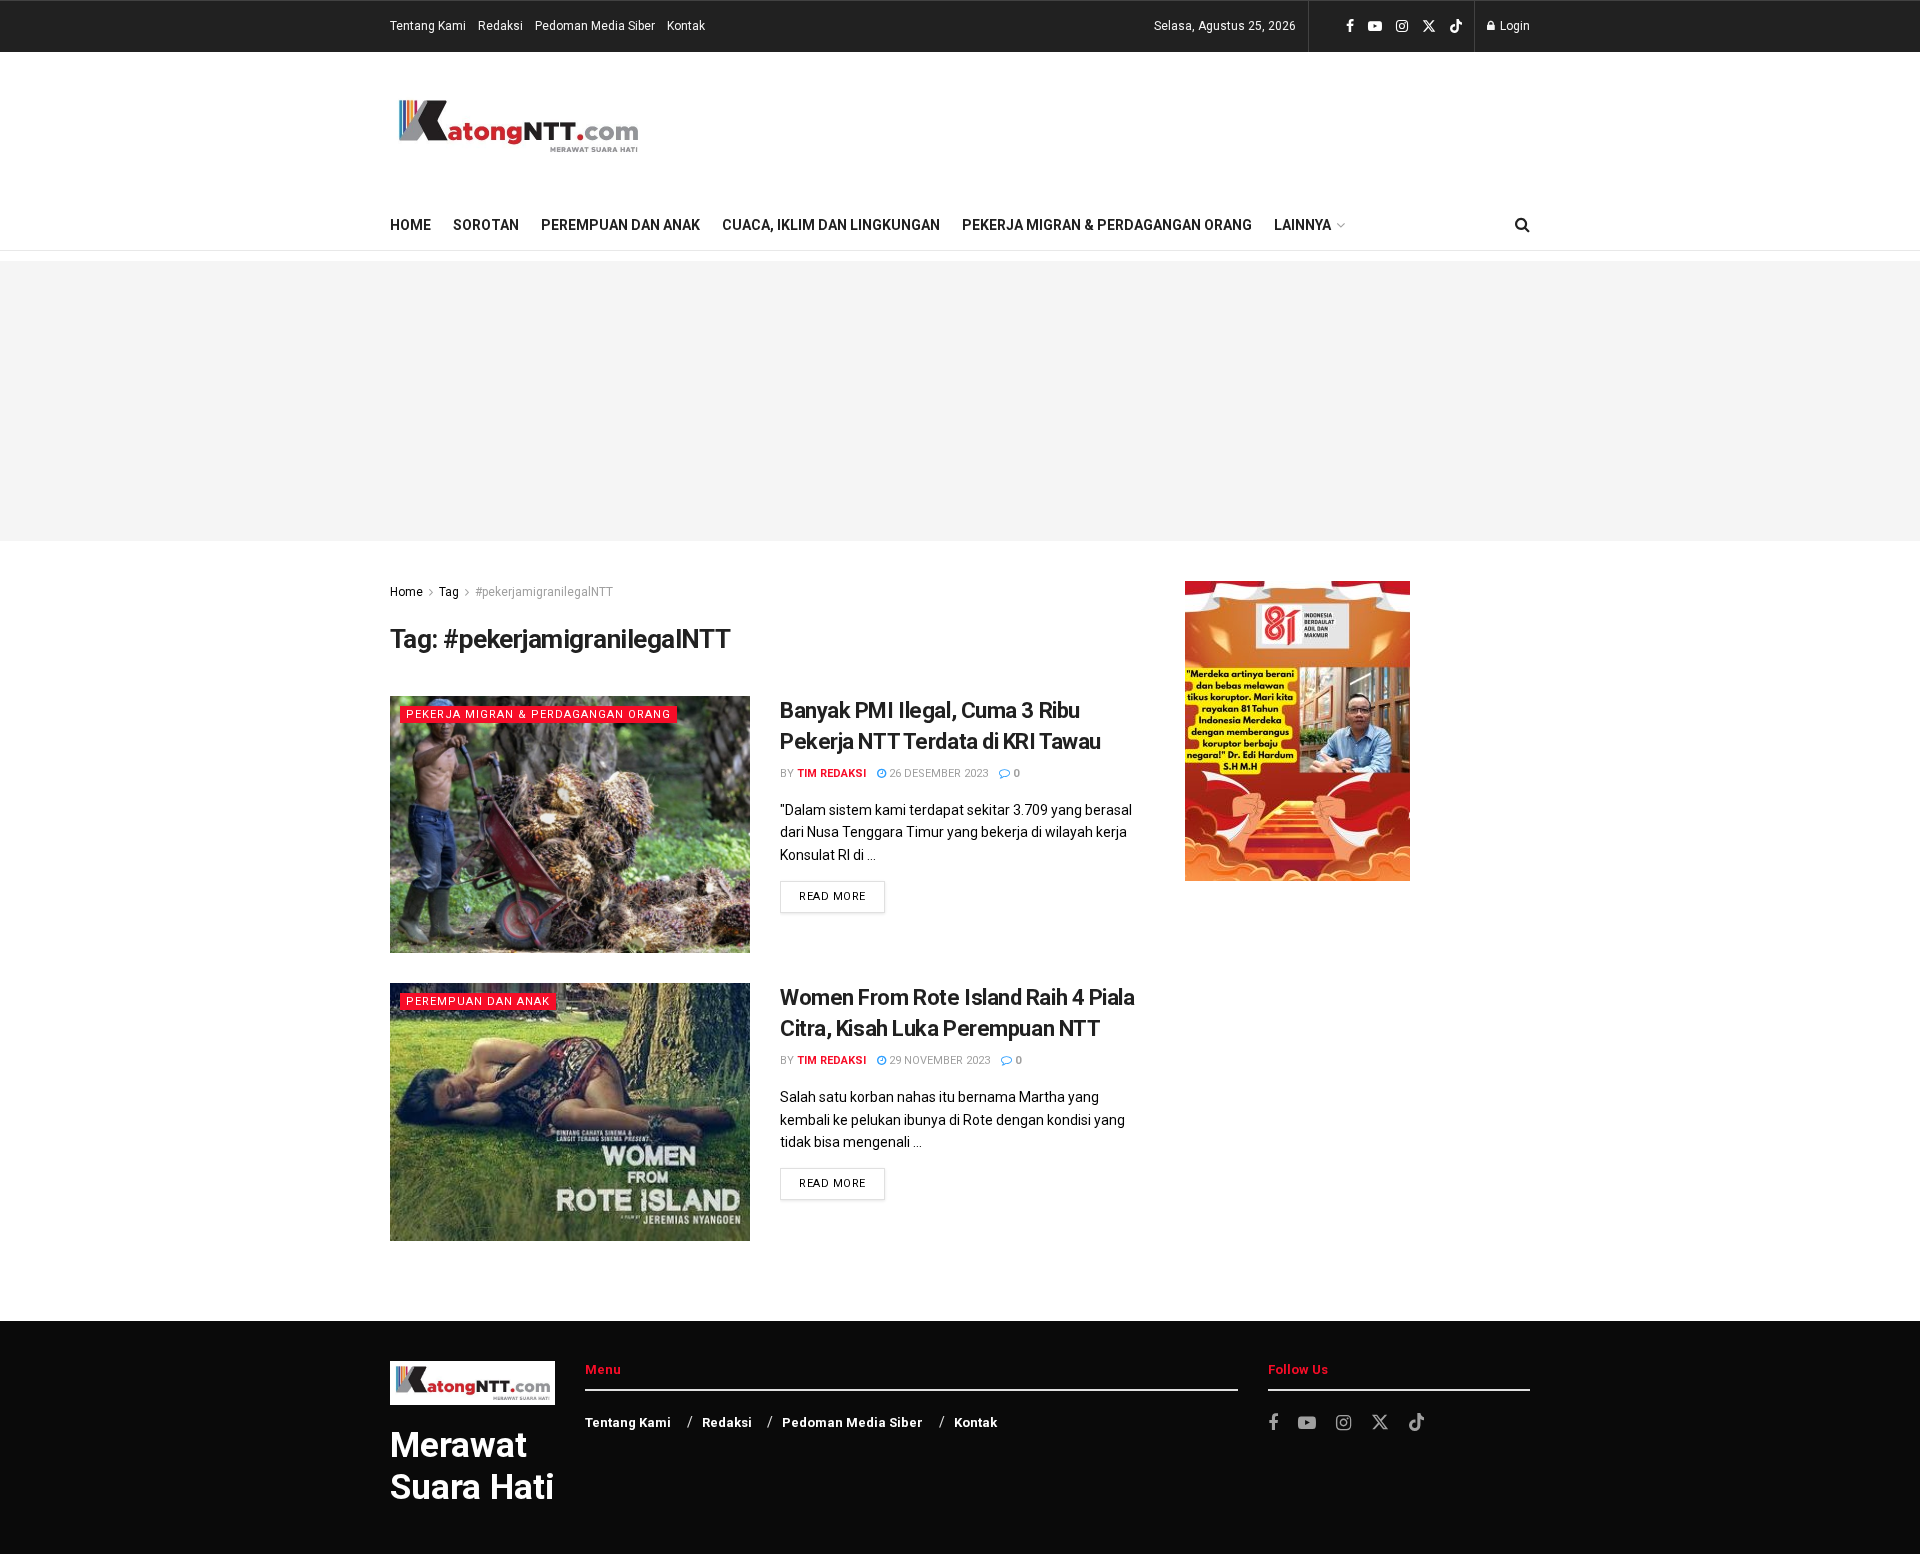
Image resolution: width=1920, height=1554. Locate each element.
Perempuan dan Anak (620, 225)
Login (1513, 26)
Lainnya (1302, 225)
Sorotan (486, 225)
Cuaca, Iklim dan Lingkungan (831, 225)
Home (410, 225)
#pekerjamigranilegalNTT (544, 592)
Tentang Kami (428, 26)
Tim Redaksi (831, 773)
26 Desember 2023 (937, 773)
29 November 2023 (938, 1060)
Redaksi (500, 26)
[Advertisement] (960, 401)
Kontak (686, 26)
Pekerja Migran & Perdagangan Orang (1107, 225)
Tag (449, 592)
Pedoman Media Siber (595, 26)
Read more (832, 896)
